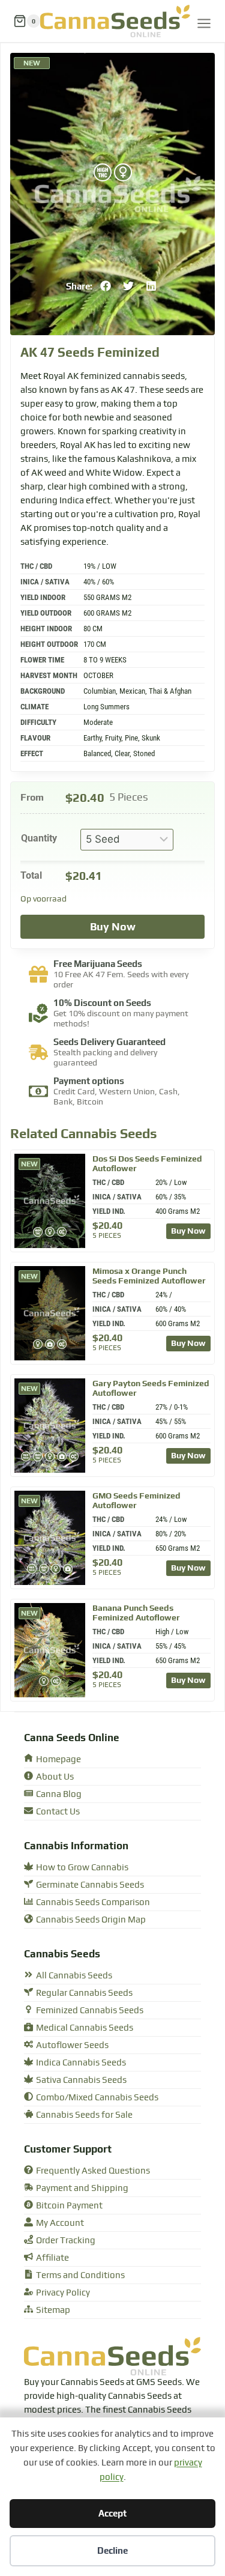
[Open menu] (204, 21)
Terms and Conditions (80, 2275)
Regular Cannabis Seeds (84, 1993)
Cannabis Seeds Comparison (93, 1902)
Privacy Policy (63, 2293)
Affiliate (52, 2258)
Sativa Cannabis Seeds (81, 2080)
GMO (136, 1500)
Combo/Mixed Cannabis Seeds (97, 2098)
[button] (106, 286)
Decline (112, 2550)
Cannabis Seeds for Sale (84, 2115)
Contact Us (58, 1812)
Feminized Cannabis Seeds (90, 2011)
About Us (55, 1777)
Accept (112, 2513)
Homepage (58, 1759)
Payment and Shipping (82, 2188)
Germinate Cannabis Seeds (90, 1885)
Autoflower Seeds (72, 2045)
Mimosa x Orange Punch (149, 1276)
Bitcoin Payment (69, 2206)
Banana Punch (136, 1613)
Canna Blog (59, 1794)
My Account (60, 2223)
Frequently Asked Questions (93, 2171)
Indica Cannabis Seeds (81, 2063)
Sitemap (53, 2310)
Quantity (39, 838)
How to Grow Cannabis (82, 1868)
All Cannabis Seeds (74, 1976)
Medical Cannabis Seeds (85, 2028)
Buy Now (113, 926)
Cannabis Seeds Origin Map (91, 1920)
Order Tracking (66, 2241)
